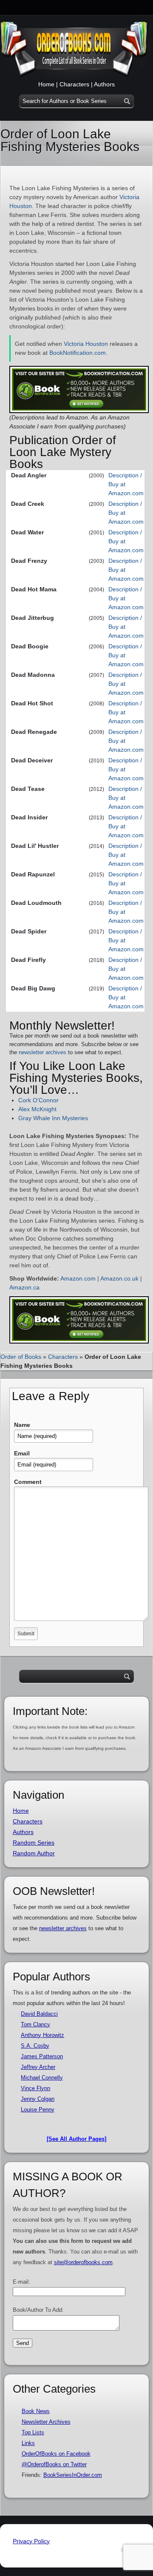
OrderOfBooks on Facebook (56, 2454)
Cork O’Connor (38, 1100)
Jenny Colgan (38, 2099)
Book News (36, 2411)
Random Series (34, 1843)
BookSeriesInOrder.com (73, 2475)
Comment (28, 1482)
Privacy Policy (31, 2541)
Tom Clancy (35, 2024)
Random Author (34, 1853)
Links (28, 2443)
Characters (74, 84)
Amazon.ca (24, 1287)
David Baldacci (39, 2014)
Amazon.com (78, 1278)
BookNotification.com (78, 353)
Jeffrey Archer (38, 2067)
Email (22, 1453)
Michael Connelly (42, 2078)
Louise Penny (38, 2110)
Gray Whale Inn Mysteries (53, 1118)
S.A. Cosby (35, 2046)
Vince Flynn (35, 2088)
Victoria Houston (86, 344)
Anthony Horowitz (42, 2035)
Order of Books (21, 1357)
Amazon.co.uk (119, 1278)
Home (46, 84)
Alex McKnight (37, 1109)
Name (22, 1425)
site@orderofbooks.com (83, 2262)
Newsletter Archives (46, 2422)
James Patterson (42, 2056)
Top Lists (33, 2432)
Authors (104, 84)
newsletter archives (42, 1052)
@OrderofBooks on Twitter (54, 2464)
